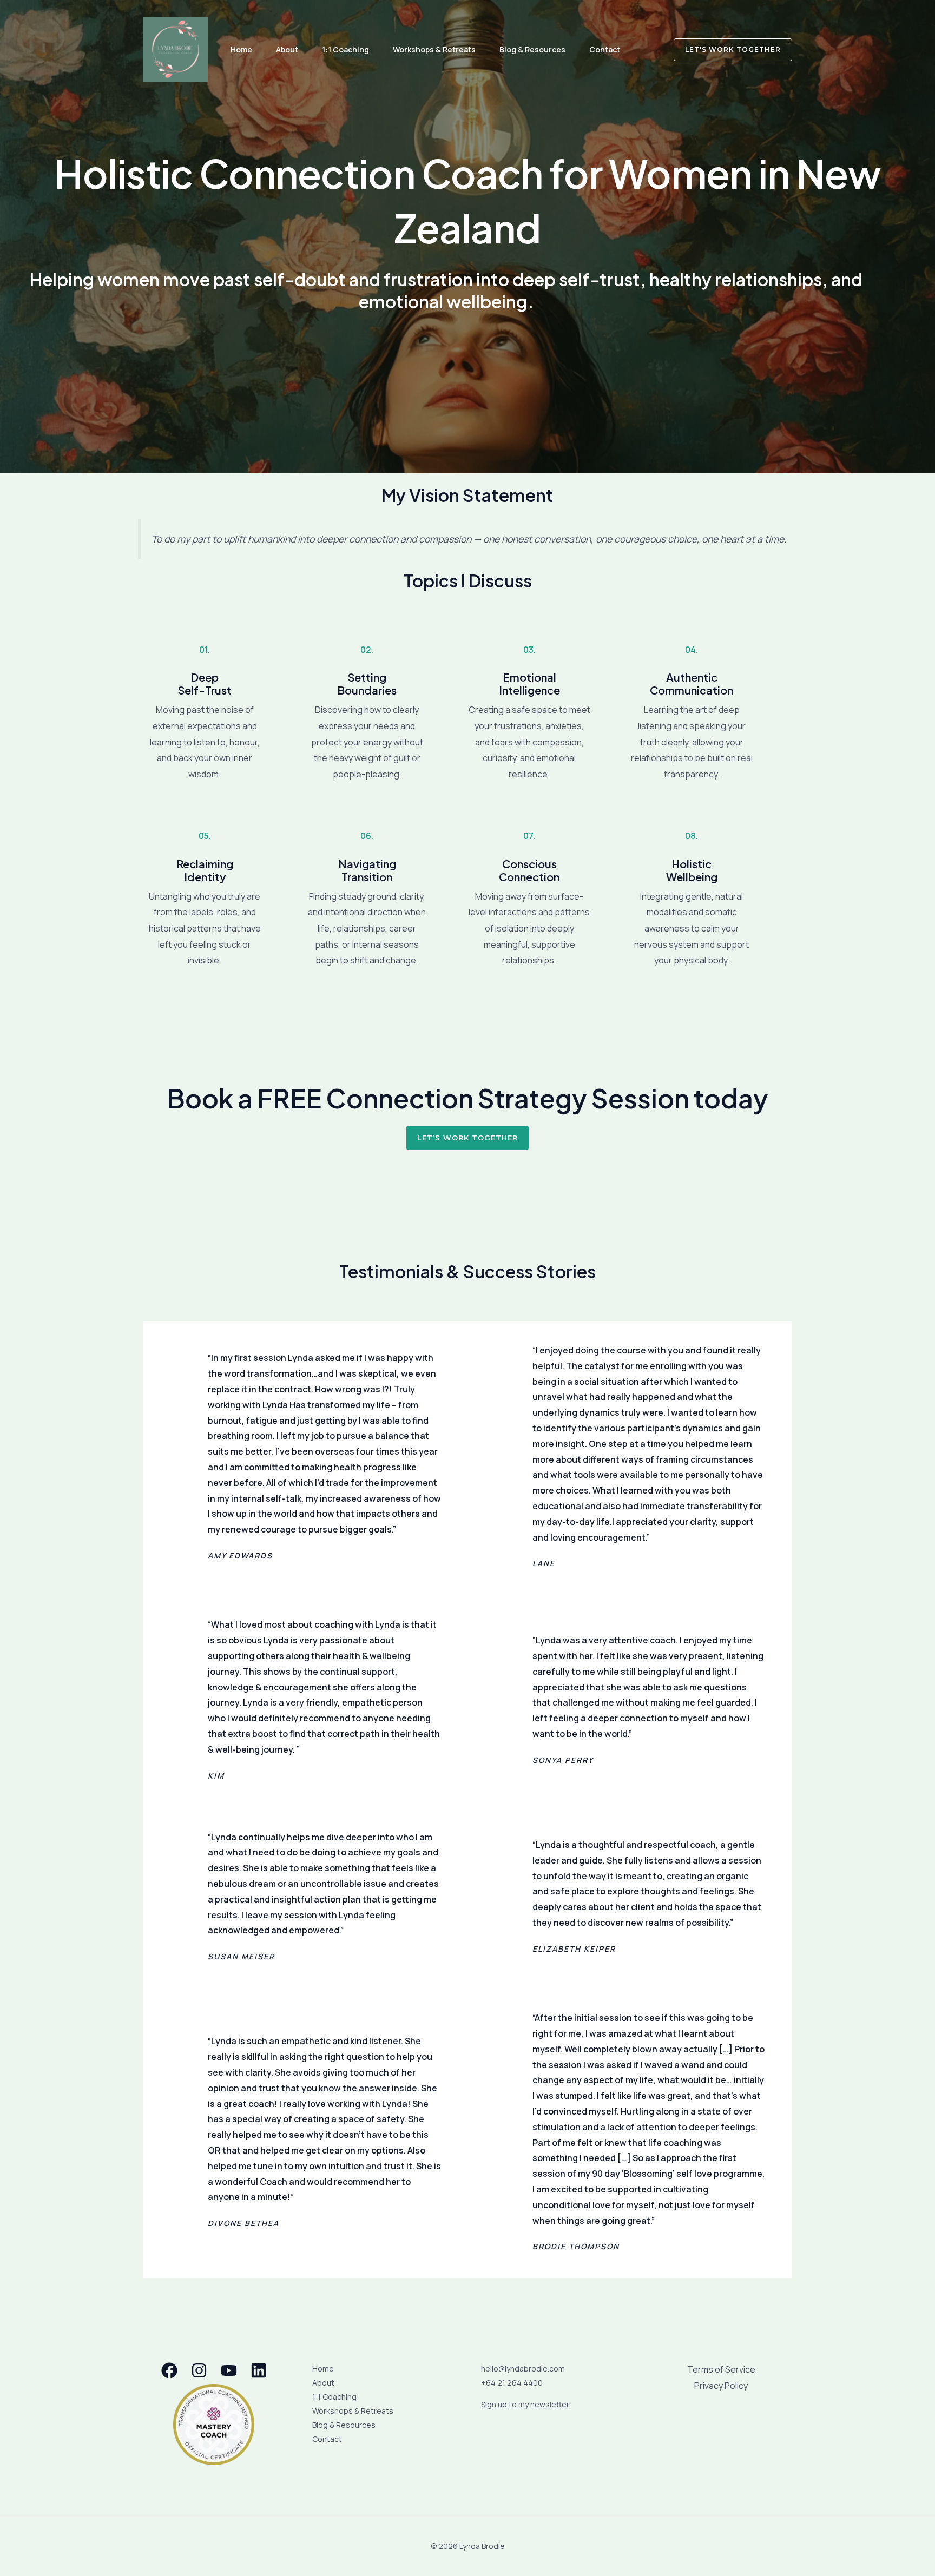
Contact (605, 49)
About (287, 49)
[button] (726, 50)
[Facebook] (169, 2370)
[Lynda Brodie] (175, 49)
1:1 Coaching (345, 49)
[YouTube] (229, 2370)
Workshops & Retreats (434, 49)
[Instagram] (199, 2370)
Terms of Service (721, 2369)
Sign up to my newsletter (525, 2404)
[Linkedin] (259, 2370)
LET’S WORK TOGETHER (467, 1138)
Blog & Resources (532, 49)
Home (241, 49)
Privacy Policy (721, 2386)
